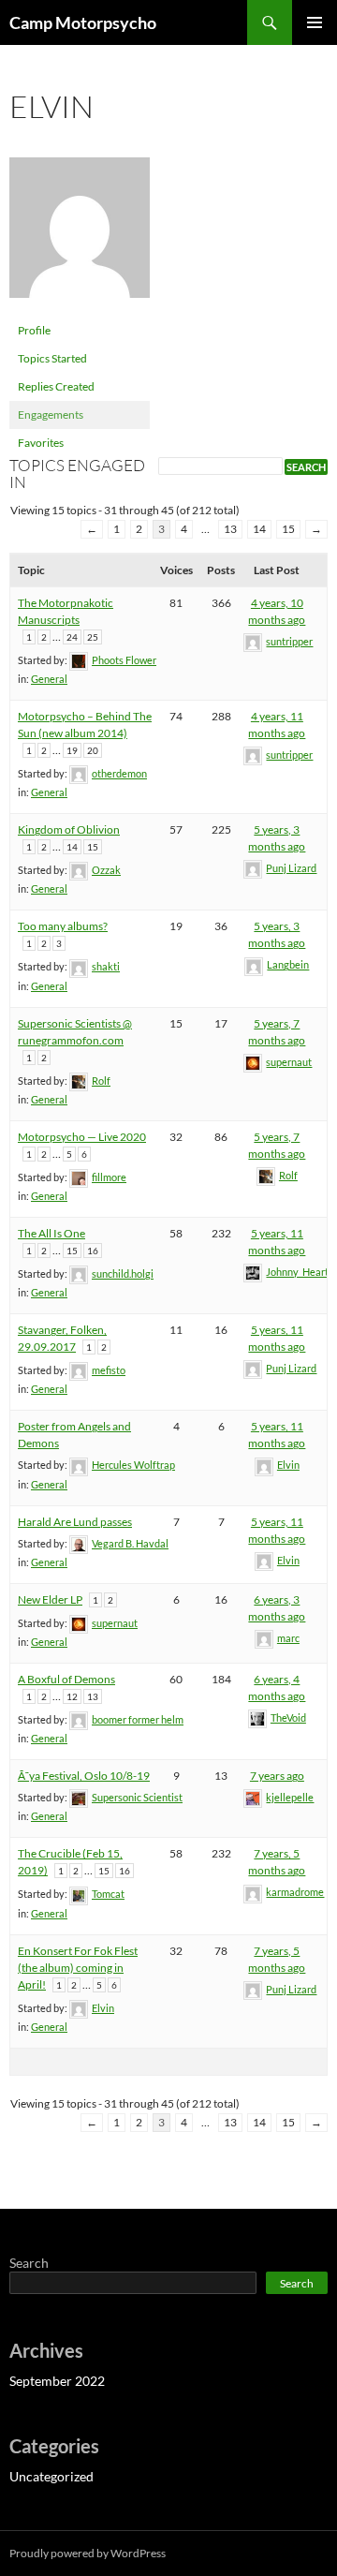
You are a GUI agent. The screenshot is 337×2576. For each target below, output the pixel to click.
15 (288, 529)
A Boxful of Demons (66, 1679)
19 (72, 750)
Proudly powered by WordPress (88, 2553)
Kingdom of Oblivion (69, 829)
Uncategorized (51, 2476)
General (49, 679)
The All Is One (51, 1233)
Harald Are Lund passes (75, 1522)
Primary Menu (315, 22)
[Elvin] (80, 236)
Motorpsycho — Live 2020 (82, 1137)
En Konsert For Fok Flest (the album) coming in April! (78, 1968)
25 (93, 637)
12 (72, 1696)
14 (259, 529)
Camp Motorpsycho (83, 22)
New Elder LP (50, 1599)
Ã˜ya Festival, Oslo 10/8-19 (84, 1776)
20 (93, 750)
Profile (34, 330)
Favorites (41, 443)
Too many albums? (63, 926)
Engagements (51, 415)
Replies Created (56, 386)
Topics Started (52, 358)
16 (93, 1251)
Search (29, 2263)
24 (72, 637)
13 (230, 529)
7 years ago (277, 1776)
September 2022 (57, 2381)
